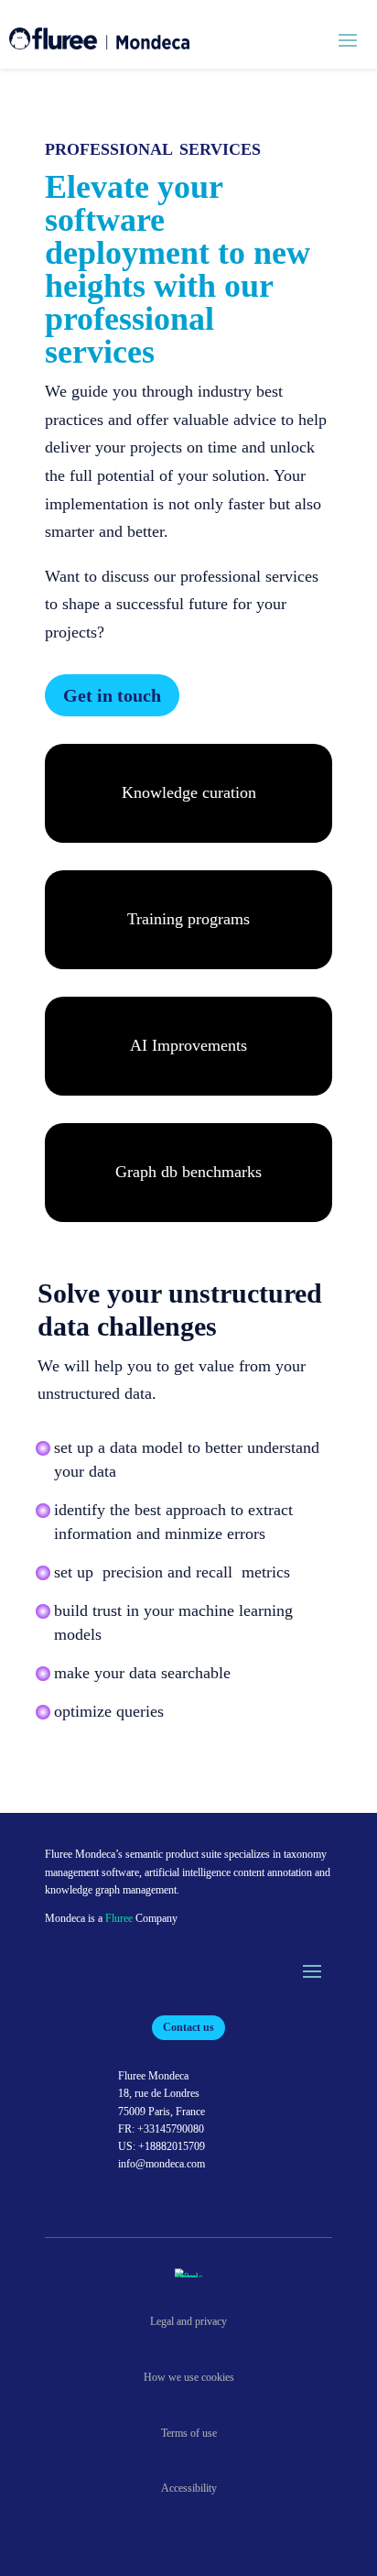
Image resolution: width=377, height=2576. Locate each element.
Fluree (119, 1918)
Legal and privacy (188, 2321)
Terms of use (189, 2433)
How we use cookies (189, 2377)
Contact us (188, 2027)
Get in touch (112, 695)
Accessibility (189, 2488)
